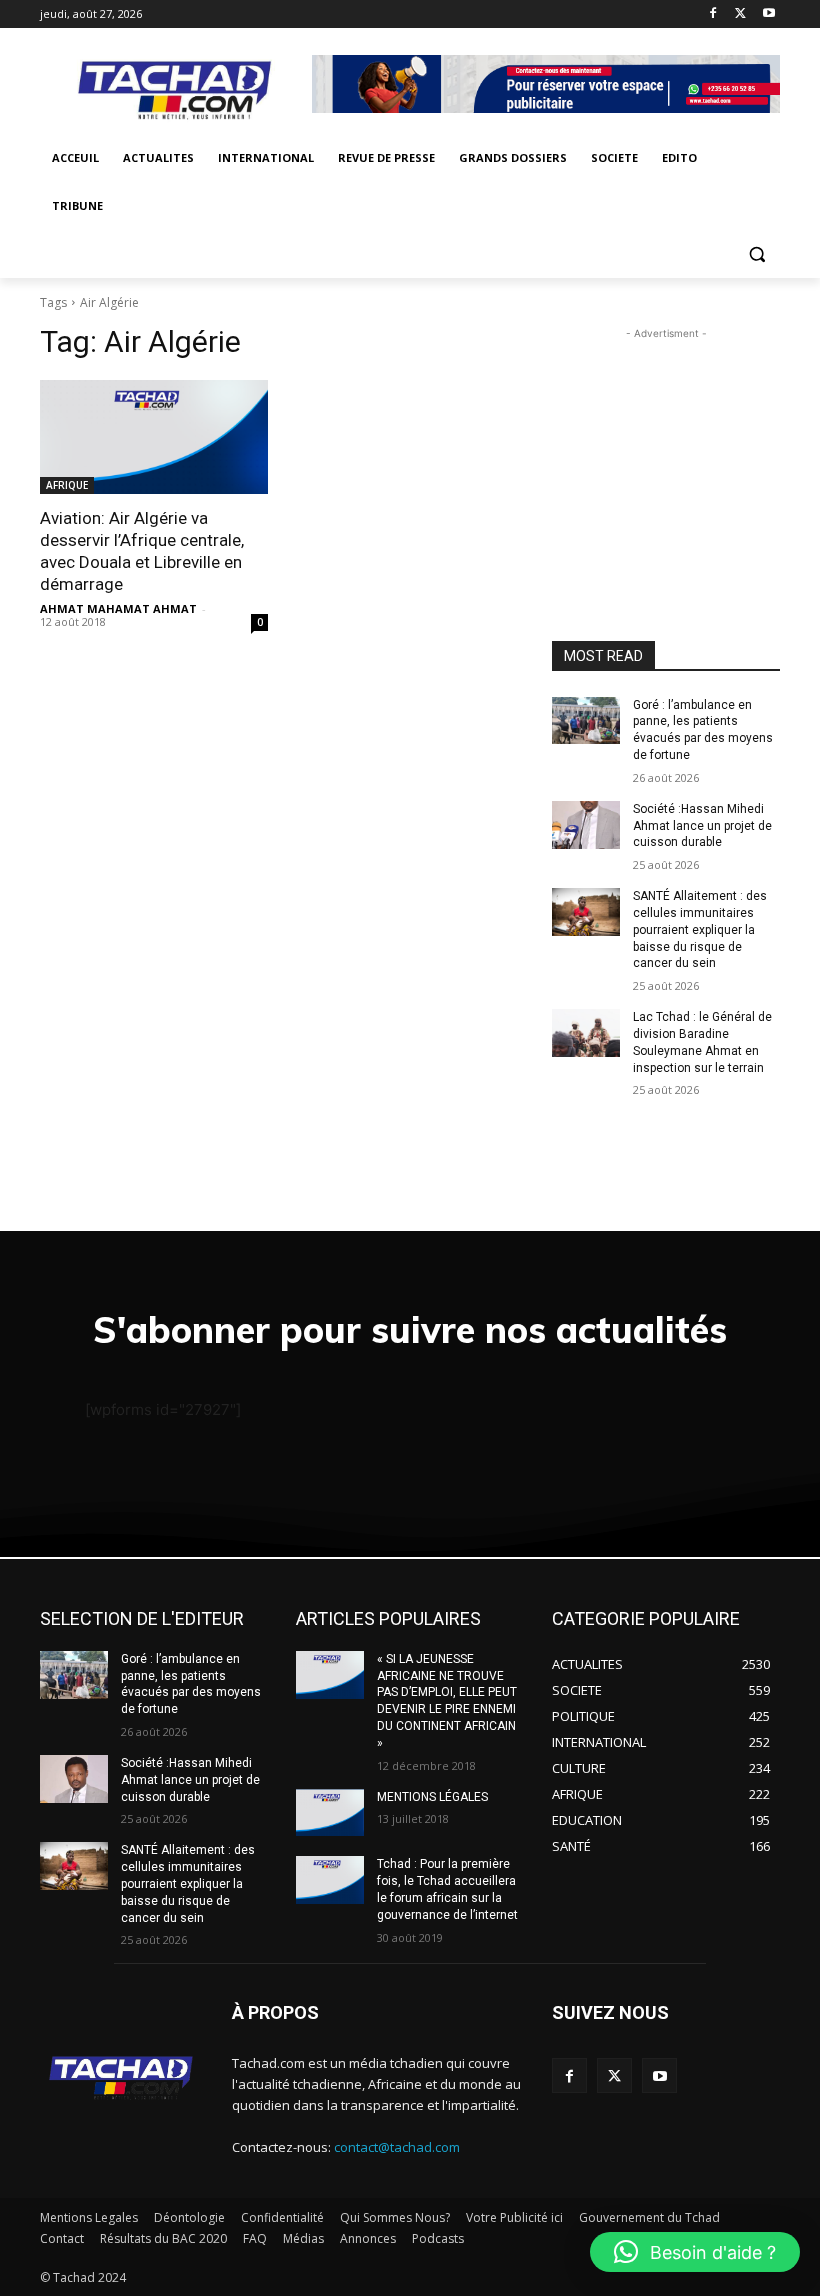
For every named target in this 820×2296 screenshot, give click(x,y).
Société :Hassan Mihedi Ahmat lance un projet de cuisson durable (702, 826)
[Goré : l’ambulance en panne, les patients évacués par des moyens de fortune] (586, 721)
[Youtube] (768, 14)
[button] (756, 254)
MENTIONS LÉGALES (432, 1797)
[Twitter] (740, 14)
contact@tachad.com (397, 2147)
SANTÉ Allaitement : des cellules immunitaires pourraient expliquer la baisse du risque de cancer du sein (700, 929)
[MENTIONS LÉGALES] (330, 1813)
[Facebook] (713, 14)
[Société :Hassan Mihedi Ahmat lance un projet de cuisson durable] (586, 825)
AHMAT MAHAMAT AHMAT (118, 608)
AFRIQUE (67, 485)
